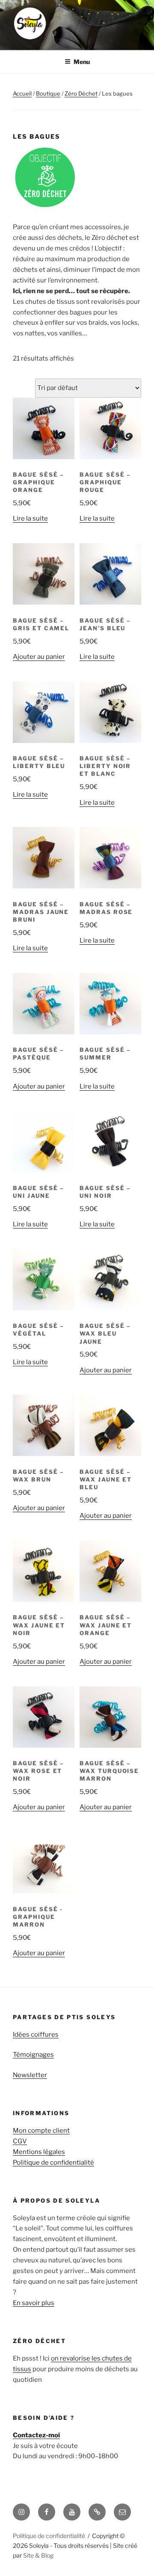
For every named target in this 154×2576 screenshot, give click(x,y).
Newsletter (30, 2075)
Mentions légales (39, 2152)
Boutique (48, 93)
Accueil (22, 93)
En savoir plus (34, 2303)
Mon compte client (41, 2131)
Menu (82, 62)
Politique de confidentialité (53, 2163)
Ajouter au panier (39, 657)
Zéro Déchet (81, 93)
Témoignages (33, 2055)
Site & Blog (38, 2555)
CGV (20, 2141)
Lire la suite (30, 518)
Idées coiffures (36, 2035)
